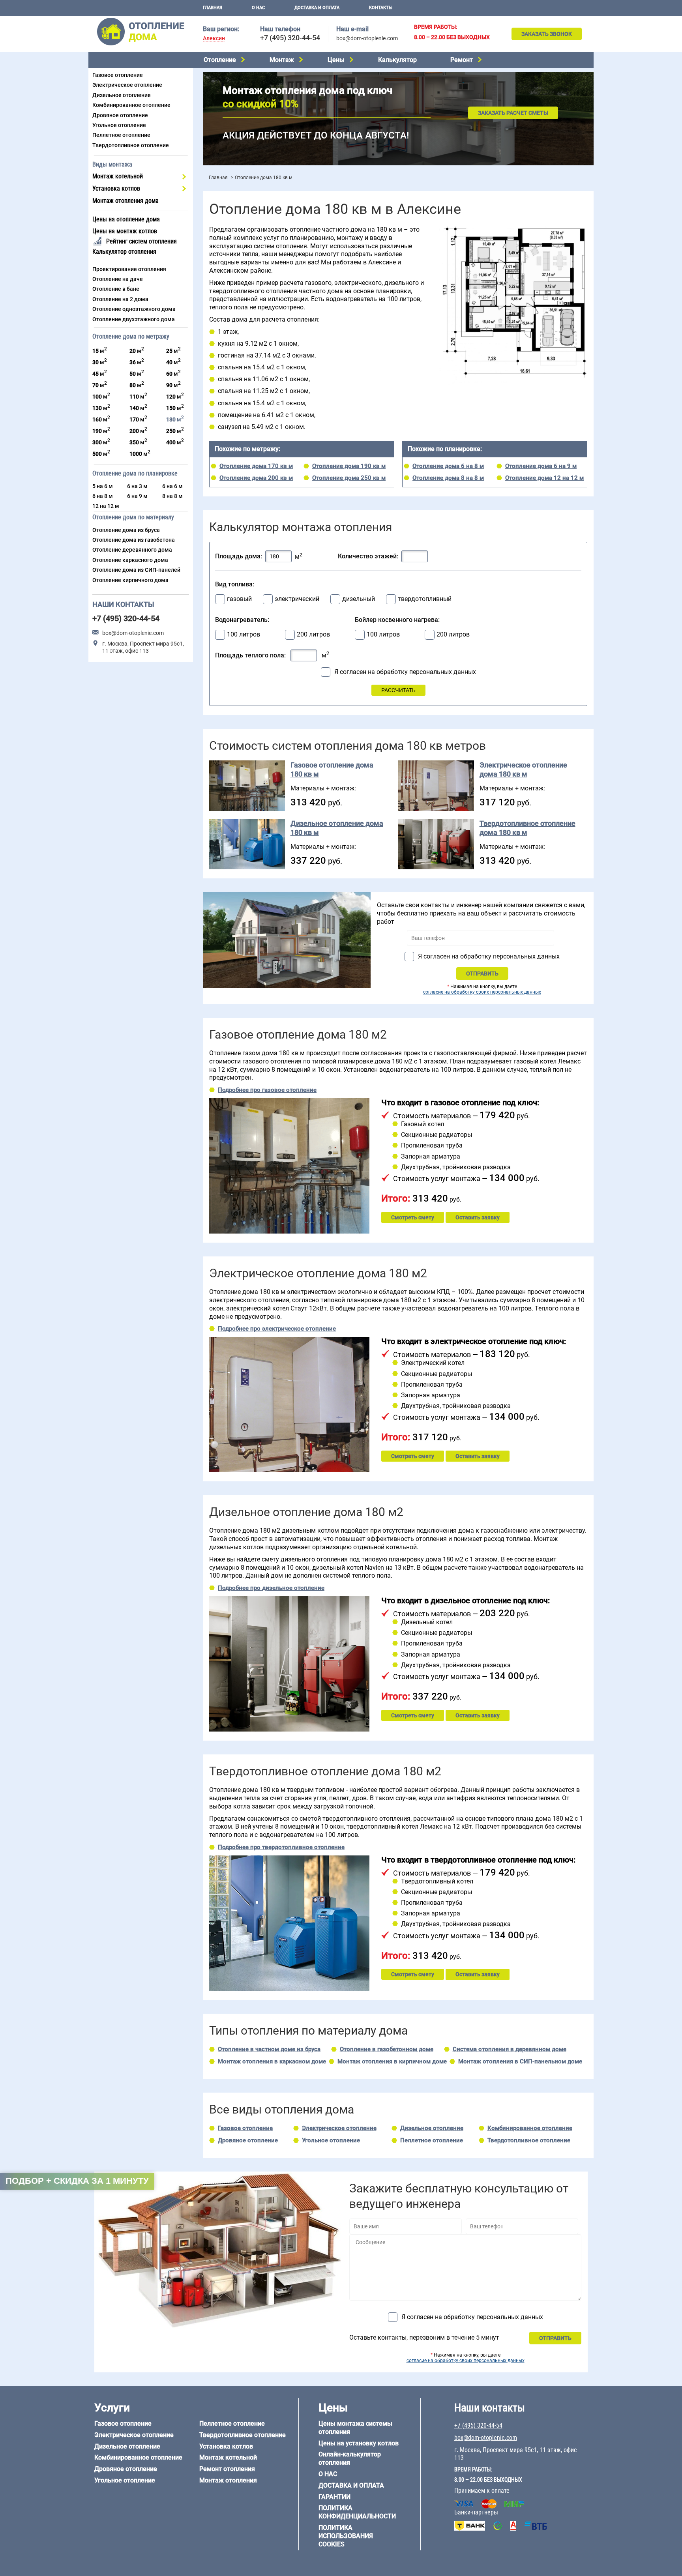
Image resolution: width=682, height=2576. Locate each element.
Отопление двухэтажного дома (134, 319)
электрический (297, 599)
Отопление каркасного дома (130, 560)
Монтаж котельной (118, 176)
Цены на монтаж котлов (125, 231)
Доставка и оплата (317, 8)
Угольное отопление (119, 125)
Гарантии (334, 2497)
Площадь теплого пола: (250, 655)
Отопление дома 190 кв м (349, 466)
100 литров (244, 635)
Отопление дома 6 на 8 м (448, 466)
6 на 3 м (137, 486)
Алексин (214, 38)
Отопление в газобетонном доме (387, 2049)
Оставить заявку (478, 1217)
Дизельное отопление (122, 95)
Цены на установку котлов (359, 2443)
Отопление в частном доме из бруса (269, 2049)
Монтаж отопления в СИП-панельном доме (520, 2061)
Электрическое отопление (127, 85)
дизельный (359, 599)
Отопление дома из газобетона (134, 540)
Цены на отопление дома (126, 219)
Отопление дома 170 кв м (256, 466)
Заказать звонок (547, 34)
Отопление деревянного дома (132, 550)
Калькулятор (397, 60)
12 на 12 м (106, 506)
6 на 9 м (137, 496)
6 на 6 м (172, 486)
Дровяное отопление (120, 115)
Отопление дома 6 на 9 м (541, 466)
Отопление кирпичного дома (130, 580)
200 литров (313, 635)
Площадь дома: (239, 556)
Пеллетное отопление (121, 135)
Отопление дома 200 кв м (256, 478)
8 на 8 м (172, 496)
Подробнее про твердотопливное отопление (281, 1847)
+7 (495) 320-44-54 (290, 38)
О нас (258, 8)
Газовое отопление (118, 75)
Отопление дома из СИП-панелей (136, 570)
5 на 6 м (103, 486)
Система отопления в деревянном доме (510, 2049)
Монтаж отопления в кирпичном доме (392, 2061)
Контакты (381, 8)
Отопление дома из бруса (126, 530)
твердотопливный (425, 599)
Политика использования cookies (346, 2536)
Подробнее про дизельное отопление (271, 1588)
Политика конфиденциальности (357, 2512)
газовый (239, 599)
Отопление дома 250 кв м (349, 478)
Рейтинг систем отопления (141, 241)
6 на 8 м (103, 496)
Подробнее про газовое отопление (267, 1090)
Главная (213, 8)
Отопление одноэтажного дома (134, 309)
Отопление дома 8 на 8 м (448, 478)
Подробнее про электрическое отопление (277, 1329)
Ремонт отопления (227, 2469)
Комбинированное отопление (131, 105)
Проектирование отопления (129, 269)
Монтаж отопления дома (126, 201)
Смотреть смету (413, 1217)
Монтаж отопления (228, 2480)
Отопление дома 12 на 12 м (544, 478)
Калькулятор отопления (124, 252)
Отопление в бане (116, 289)
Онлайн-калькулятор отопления (350, 2458)
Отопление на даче (118, 279)
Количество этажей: (368, 556)
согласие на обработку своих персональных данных (482, 992)
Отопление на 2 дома (120, 299)
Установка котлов (116, 188)
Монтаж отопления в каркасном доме (272, 2061)
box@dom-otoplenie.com (367, 38)
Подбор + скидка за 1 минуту (77, 2181)
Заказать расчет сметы (513, 113)
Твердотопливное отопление (131, 145)
